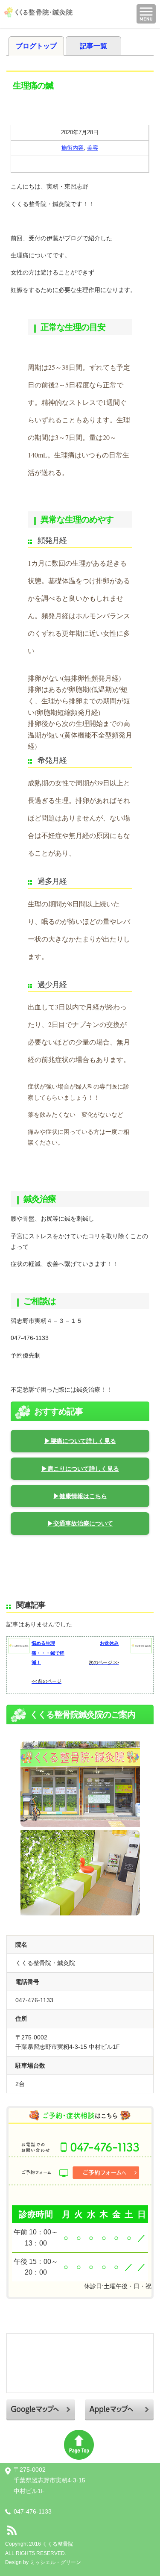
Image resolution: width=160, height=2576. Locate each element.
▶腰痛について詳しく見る (80, 1441)
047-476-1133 (33, 2511)
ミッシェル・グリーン (55, 2562)
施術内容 (73, 148)
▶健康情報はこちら (80, 1496)
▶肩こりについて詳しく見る (80, 1469)
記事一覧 (93, 46)
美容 (93, 148)
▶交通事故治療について (80, 1523)
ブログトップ (36, 46)
